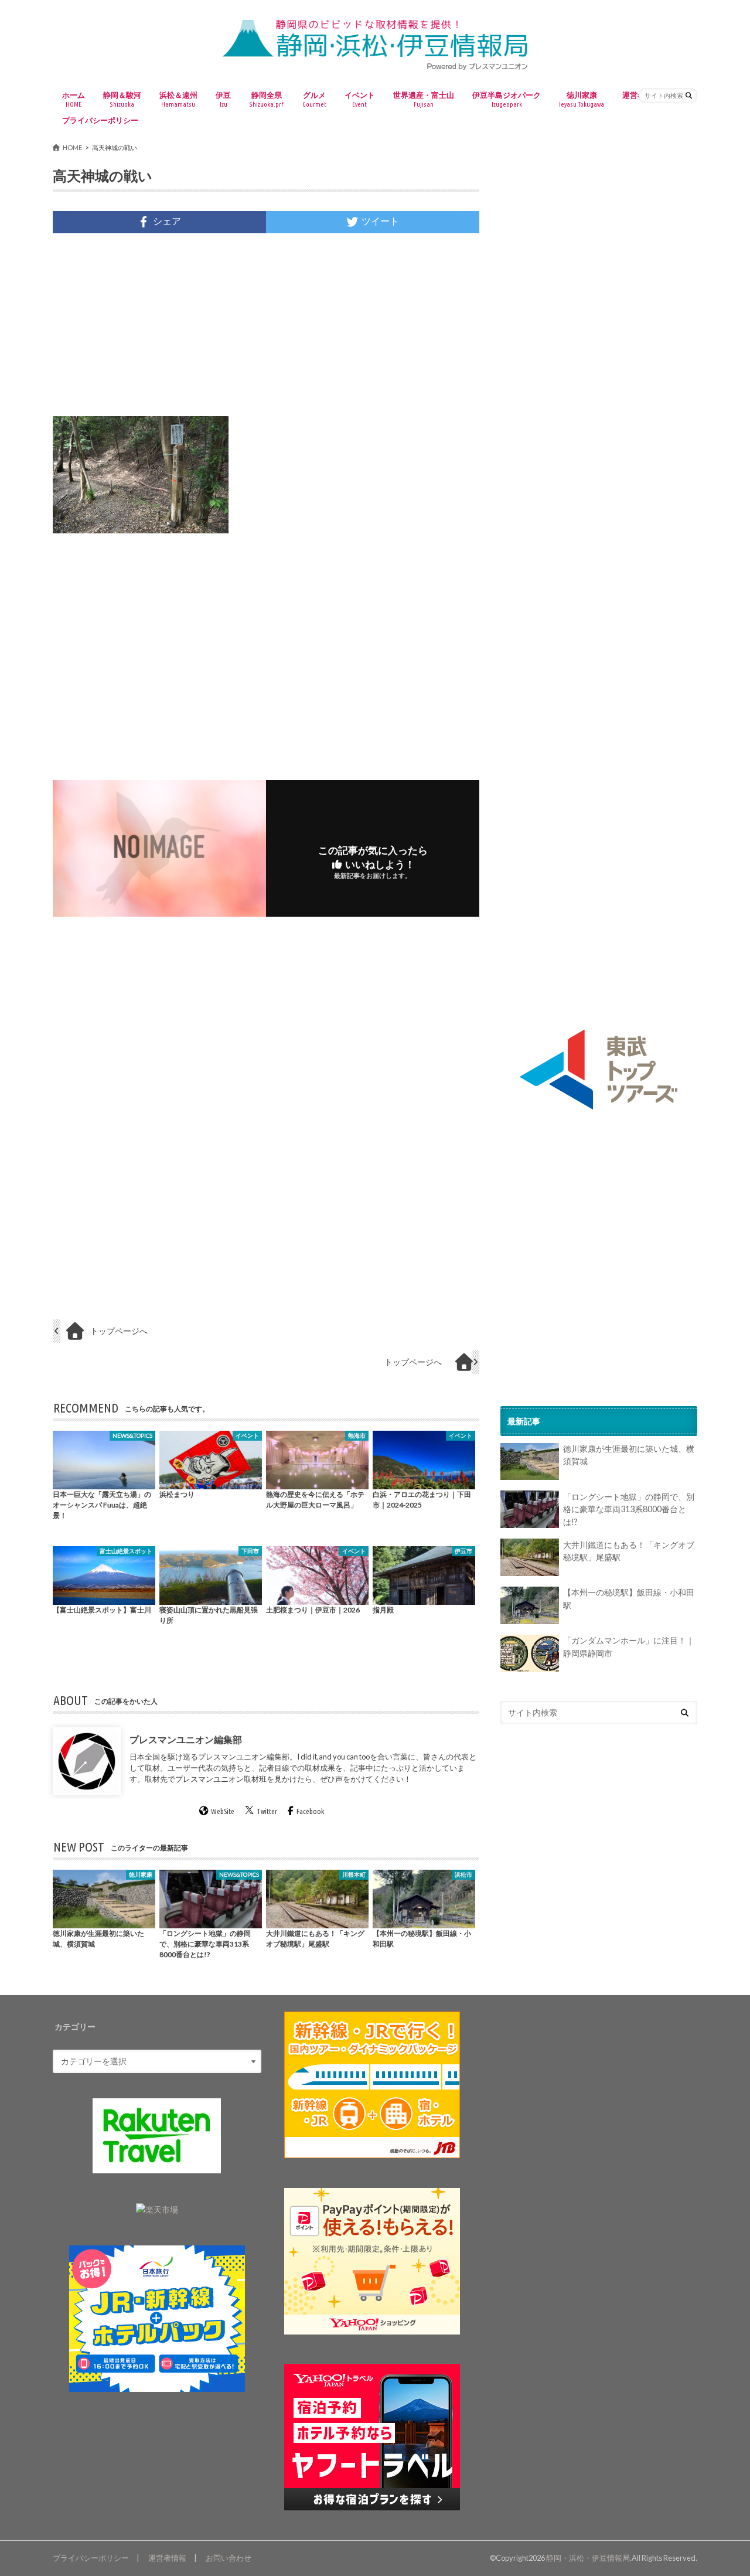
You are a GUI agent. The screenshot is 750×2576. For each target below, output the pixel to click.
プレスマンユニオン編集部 (186, 1739)
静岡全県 (266, 99)
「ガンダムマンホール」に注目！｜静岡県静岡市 (629, 1647)
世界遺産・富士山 (424, 99)
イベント (360, 99)
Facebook (310, 1812)
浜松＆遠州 (178, 99)
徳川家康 (582, 99)
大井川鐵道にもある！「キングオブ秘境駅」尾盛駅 (629, 1551)
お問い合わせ (229, 2558)
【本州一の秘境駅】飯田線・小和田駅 (629, 1599)
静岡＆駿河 (122, 99)
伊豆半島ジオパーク (507, 99)
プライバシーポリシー (100, 120)
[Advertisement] (266, 325)
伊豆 (223, 99)
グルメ (314, 99)
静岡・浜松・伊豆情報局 (588, 2558)
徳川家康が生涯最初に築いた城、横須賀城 (629, 1456)
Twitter (267, 1812)
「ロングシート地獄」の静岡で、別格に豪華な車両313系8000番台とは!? (629, 1509)
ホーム (74, 99)
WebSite (223, 1812)
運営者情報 (167, 2558)
